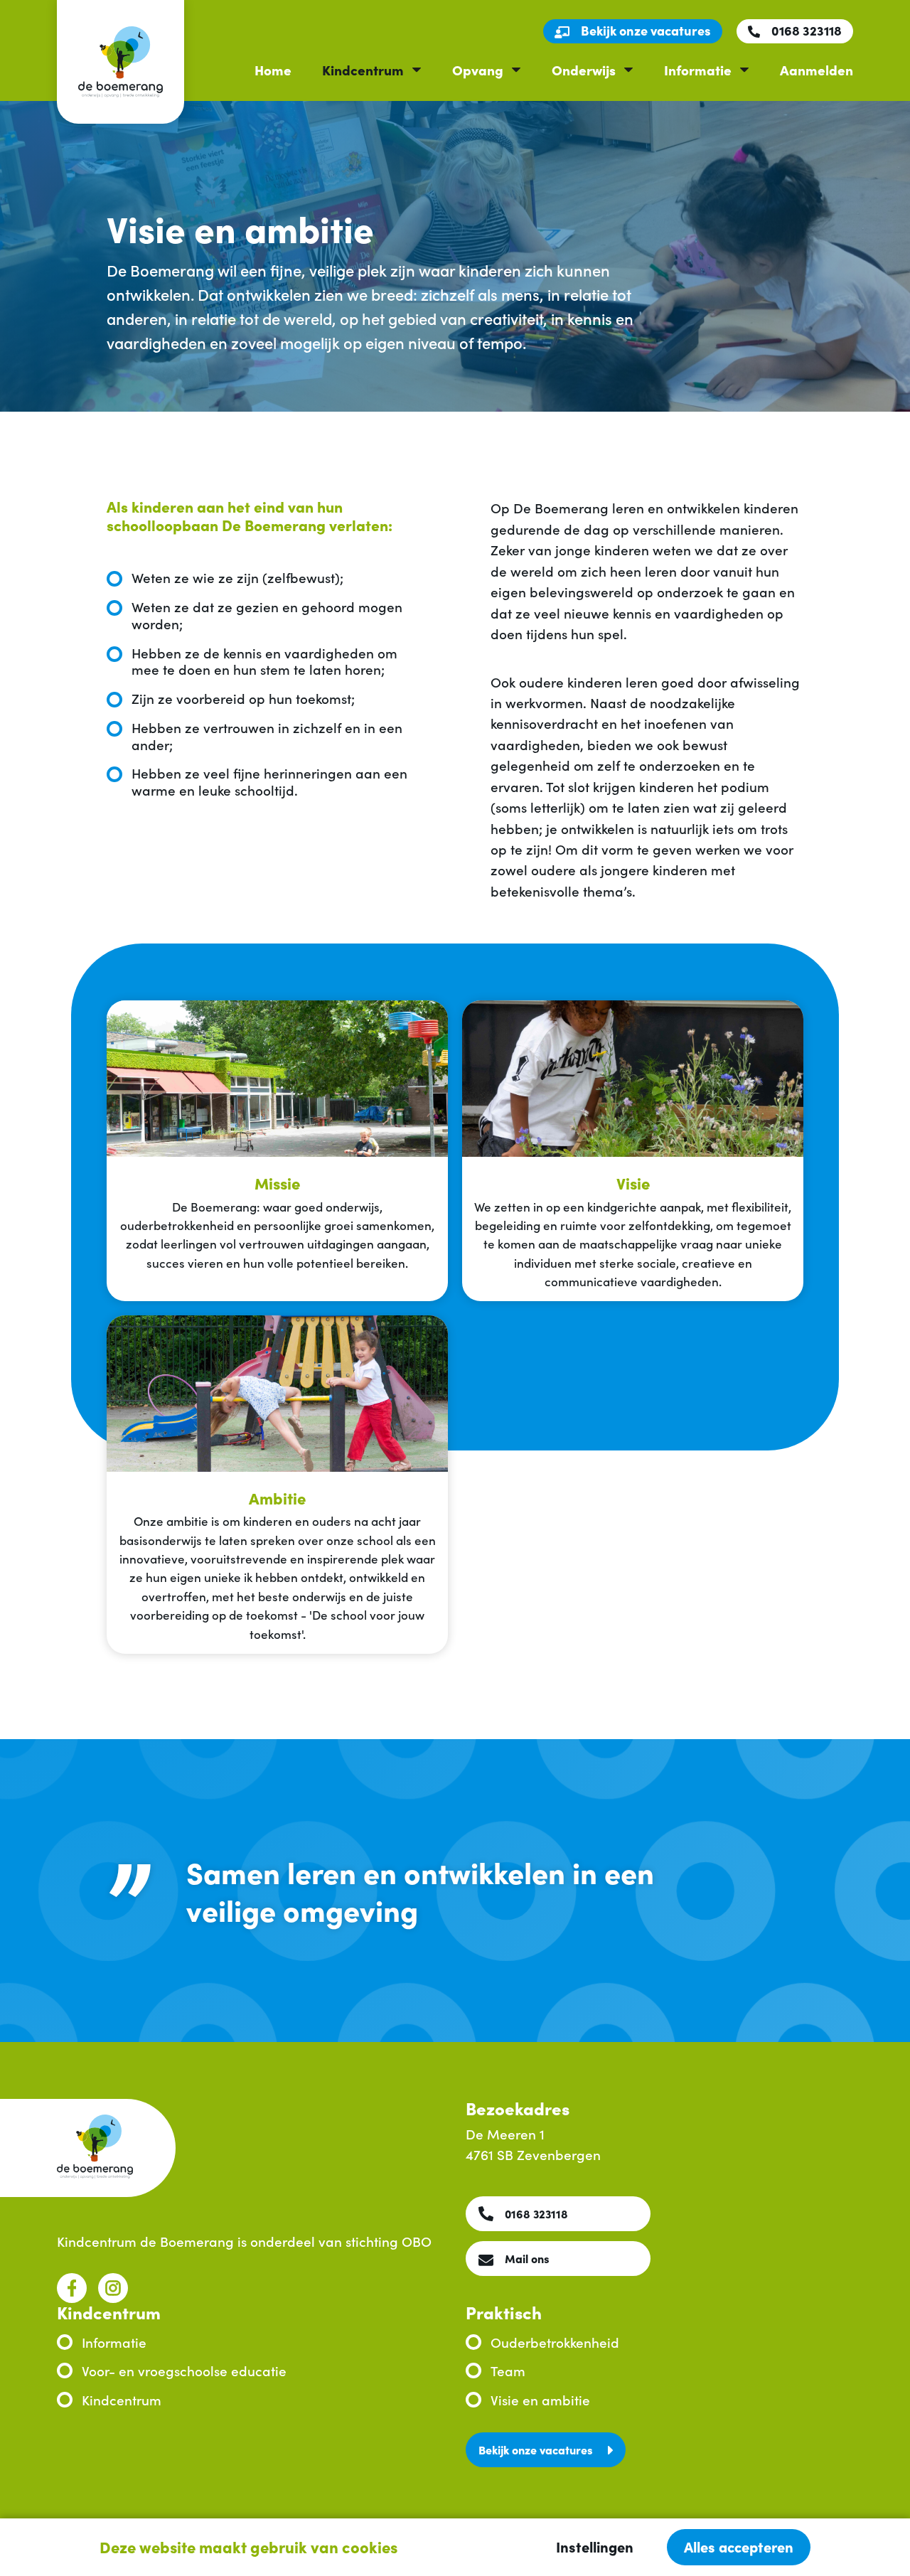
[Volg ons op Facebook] (72, 2288)
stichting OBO (389, 2241)
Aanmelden (817, 69)
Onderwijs (584, 69)
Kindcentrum (363, 69)
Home (273, 69)
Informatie (698, 69)
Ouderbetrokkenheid (555, 2342)
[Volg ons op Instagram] (113, 2288)
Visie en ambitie (540, 2399)
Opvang (478, 69)
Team (508, 2370)
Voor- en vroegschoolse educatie (184, 2370)
